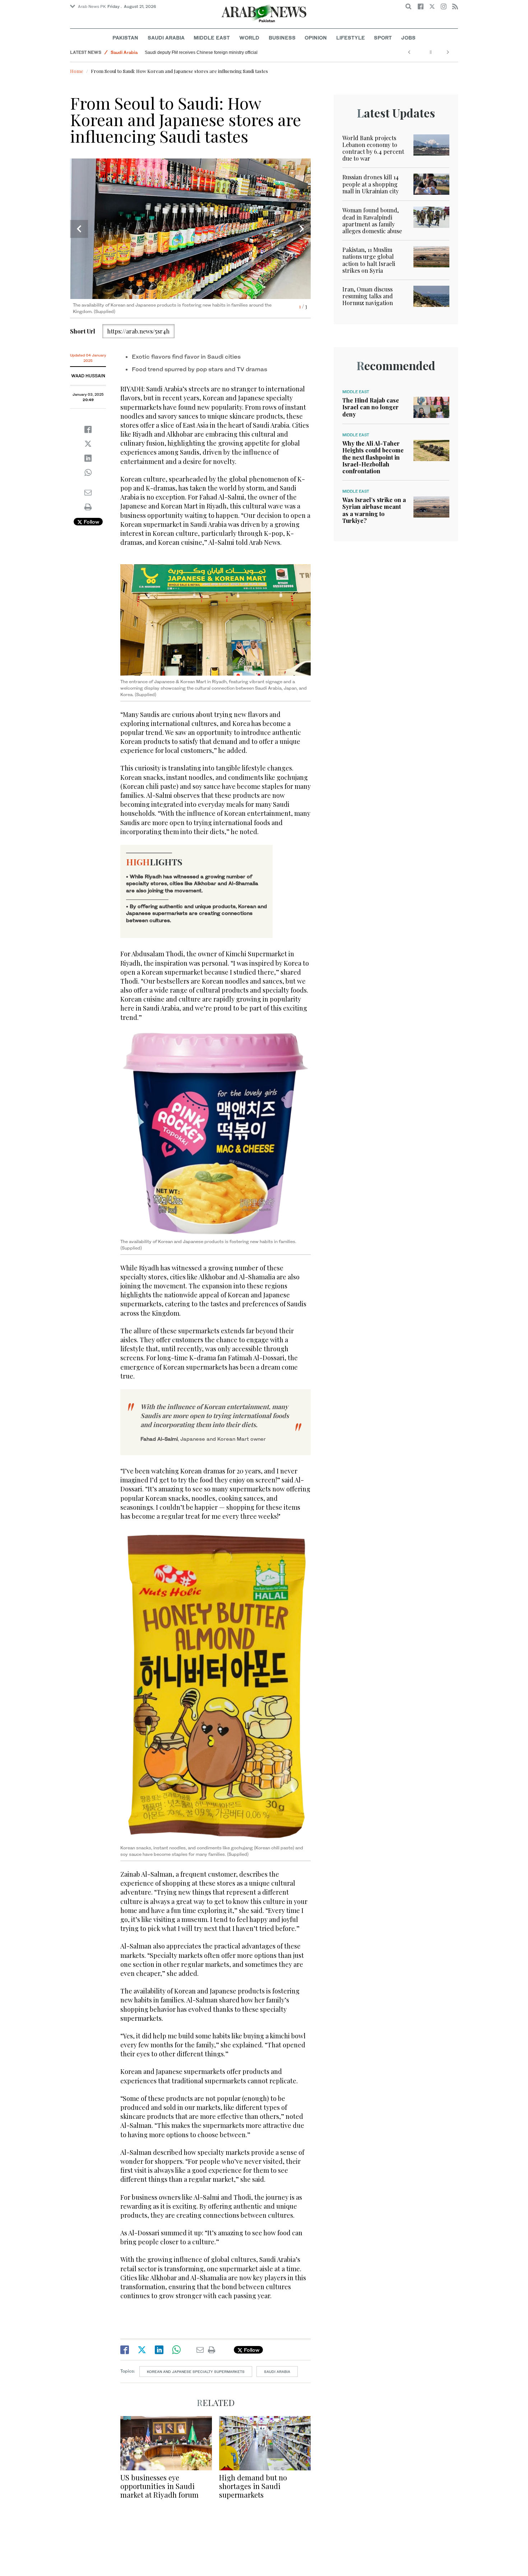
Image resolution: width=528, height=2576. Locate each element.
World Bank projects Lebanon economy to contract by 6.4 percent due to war (373, 148)
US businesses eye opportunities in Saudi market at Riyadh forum (159, 2486)
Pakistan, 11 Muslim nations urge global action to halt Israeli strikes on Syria (369, 260)
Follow (91, 522)
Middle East (212, 38)
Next (302, 229)
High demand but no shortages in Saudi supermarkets (253, 2486)
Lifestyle (351, 38)
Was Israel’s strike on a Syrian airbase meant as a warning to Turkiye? (374, 510)
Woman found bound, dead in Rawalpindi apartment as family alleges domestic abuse (372, 220)
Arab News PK (92, 6)
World (249, 38)
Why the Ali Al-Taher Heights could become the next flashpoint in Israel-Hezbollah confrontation (373, 457)
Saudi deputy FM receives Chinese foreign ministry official (201, 52)
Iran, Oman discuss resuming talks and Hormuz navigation (368, 296)
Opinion (316, 38)
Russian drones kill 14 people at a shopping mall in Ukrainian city (370, 184)
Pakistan (125, 38)
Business (282, 38)
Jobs (408, 38)
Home (77, 71)
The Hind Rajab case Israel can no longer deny (371, 407)
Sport (383, 38)
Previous (79, 229)
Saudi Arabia (166, 38)
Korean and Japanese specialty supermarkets (196, 2372)
